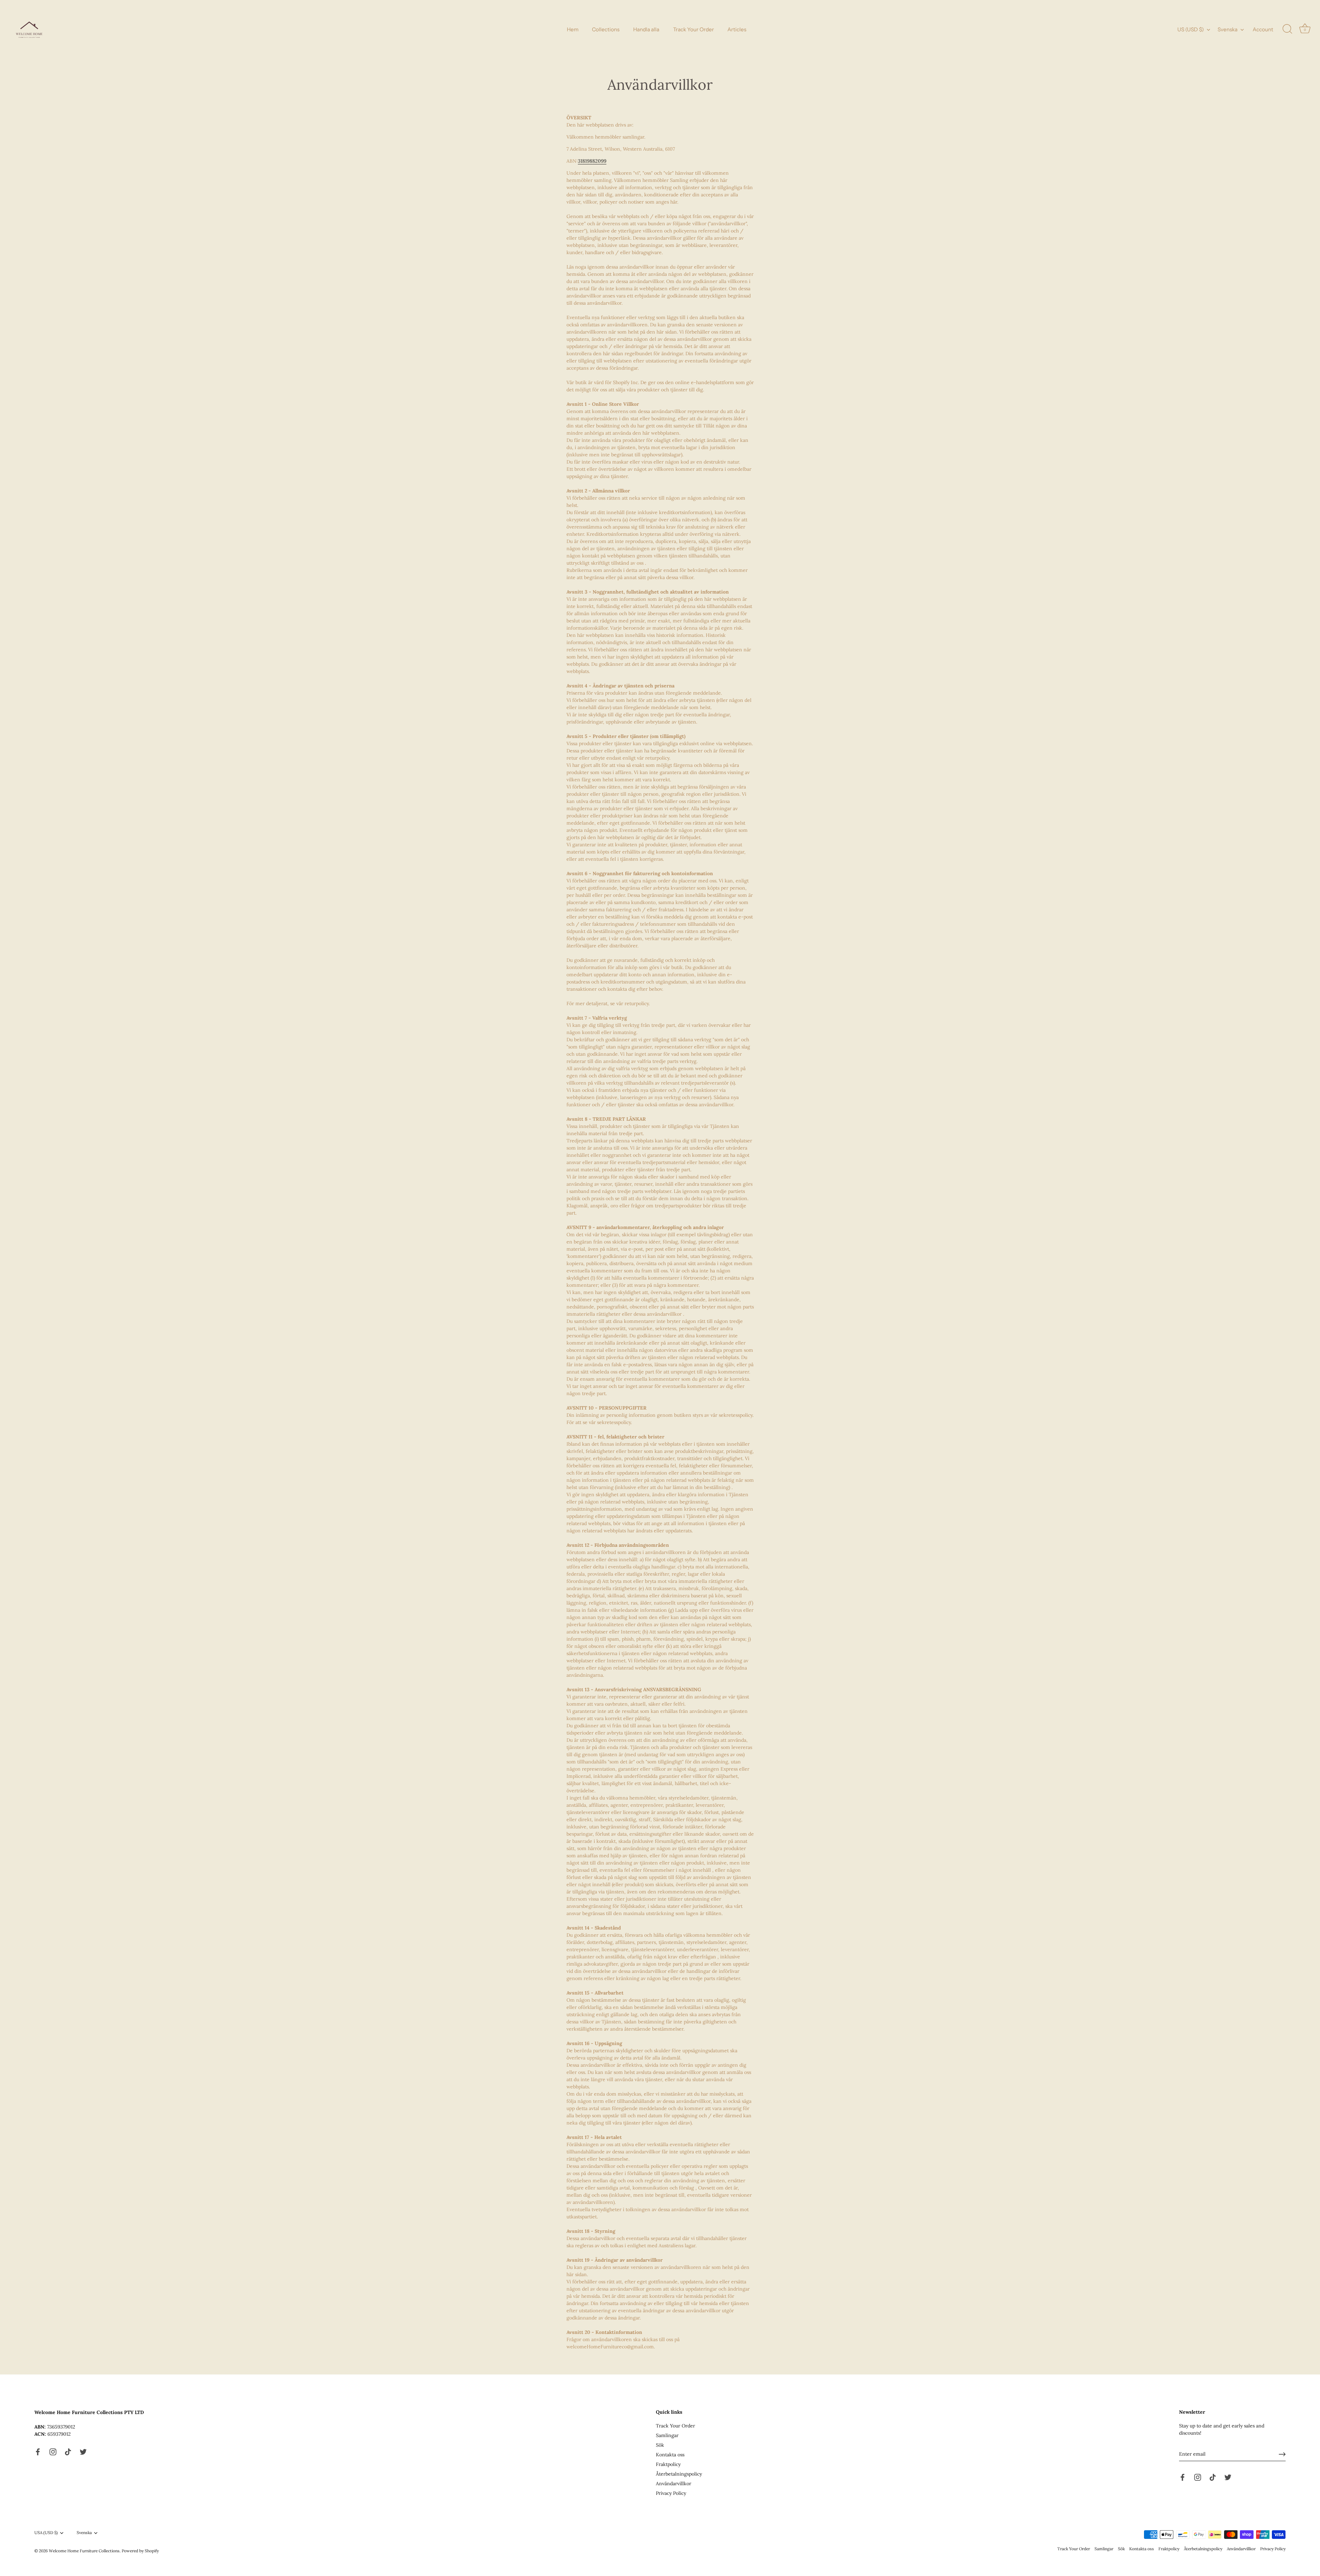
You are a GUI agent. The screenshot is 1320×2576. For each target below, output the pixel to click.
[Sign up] (1282, 2454)
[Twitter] (83, 2452)
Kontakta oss (670, 2455)
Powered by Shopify (140, 2551)
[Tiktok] (68, 2452)
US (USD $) (1191, 29)
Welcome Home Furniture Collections (84, 2551)
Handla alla (646, 29)
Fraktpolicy (668, 2464)
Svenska (1228, 29)
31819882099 (592, 161)
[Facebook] (38, 2452)
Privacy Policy (671, 2493)
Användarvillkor (674, 2483)
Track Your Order (694, 29)
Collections (606, 29)
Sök (660, 2445)
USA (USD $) (46, 2533)
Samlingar (667, 2435)
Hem (573, 29)
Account (1263, 29)
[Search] (1287, 29)
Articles (737, 29)
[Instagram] (53, 2452)
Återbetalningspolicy (679, 2474)
